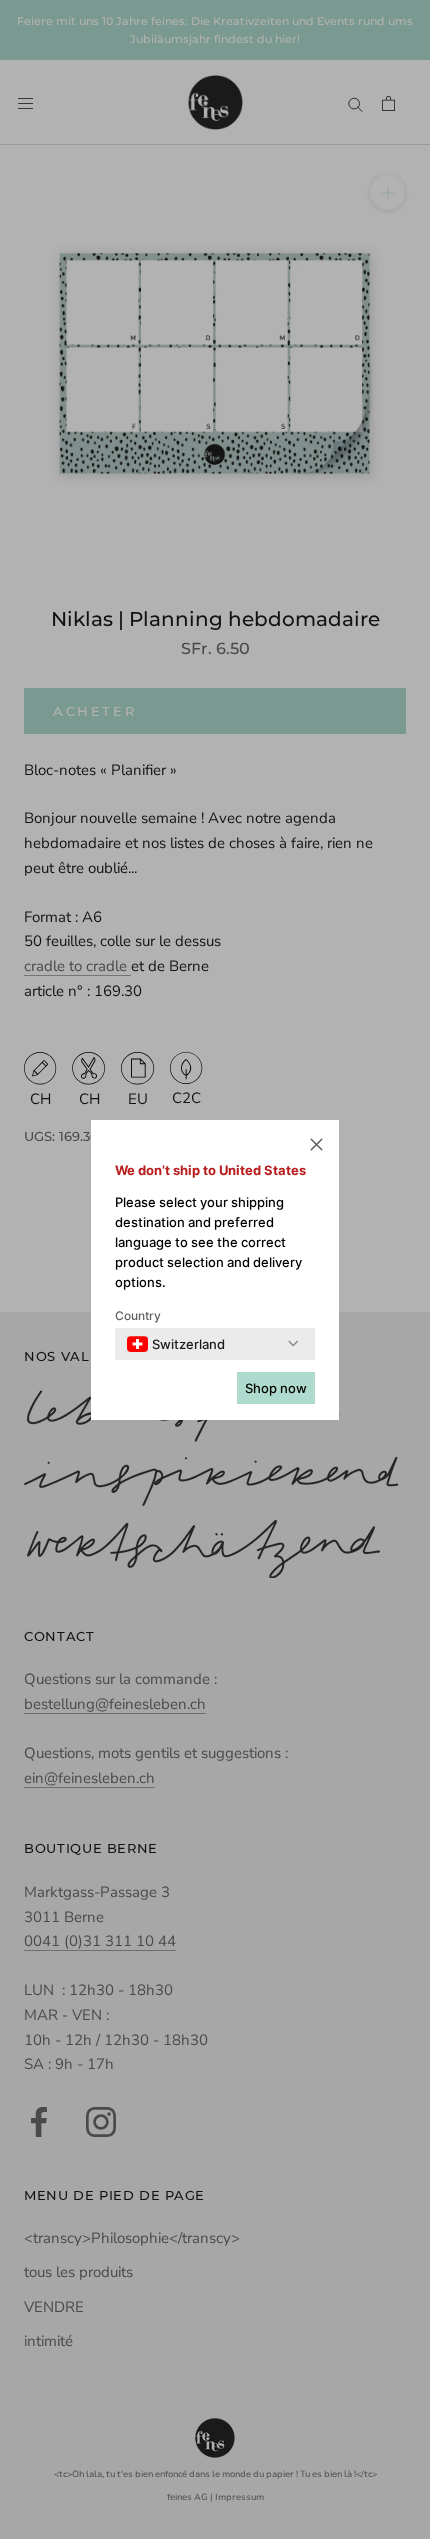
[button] (316, 1147)
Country (138, 1315)
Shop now (276, 1388)
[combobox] (176, 1344)
